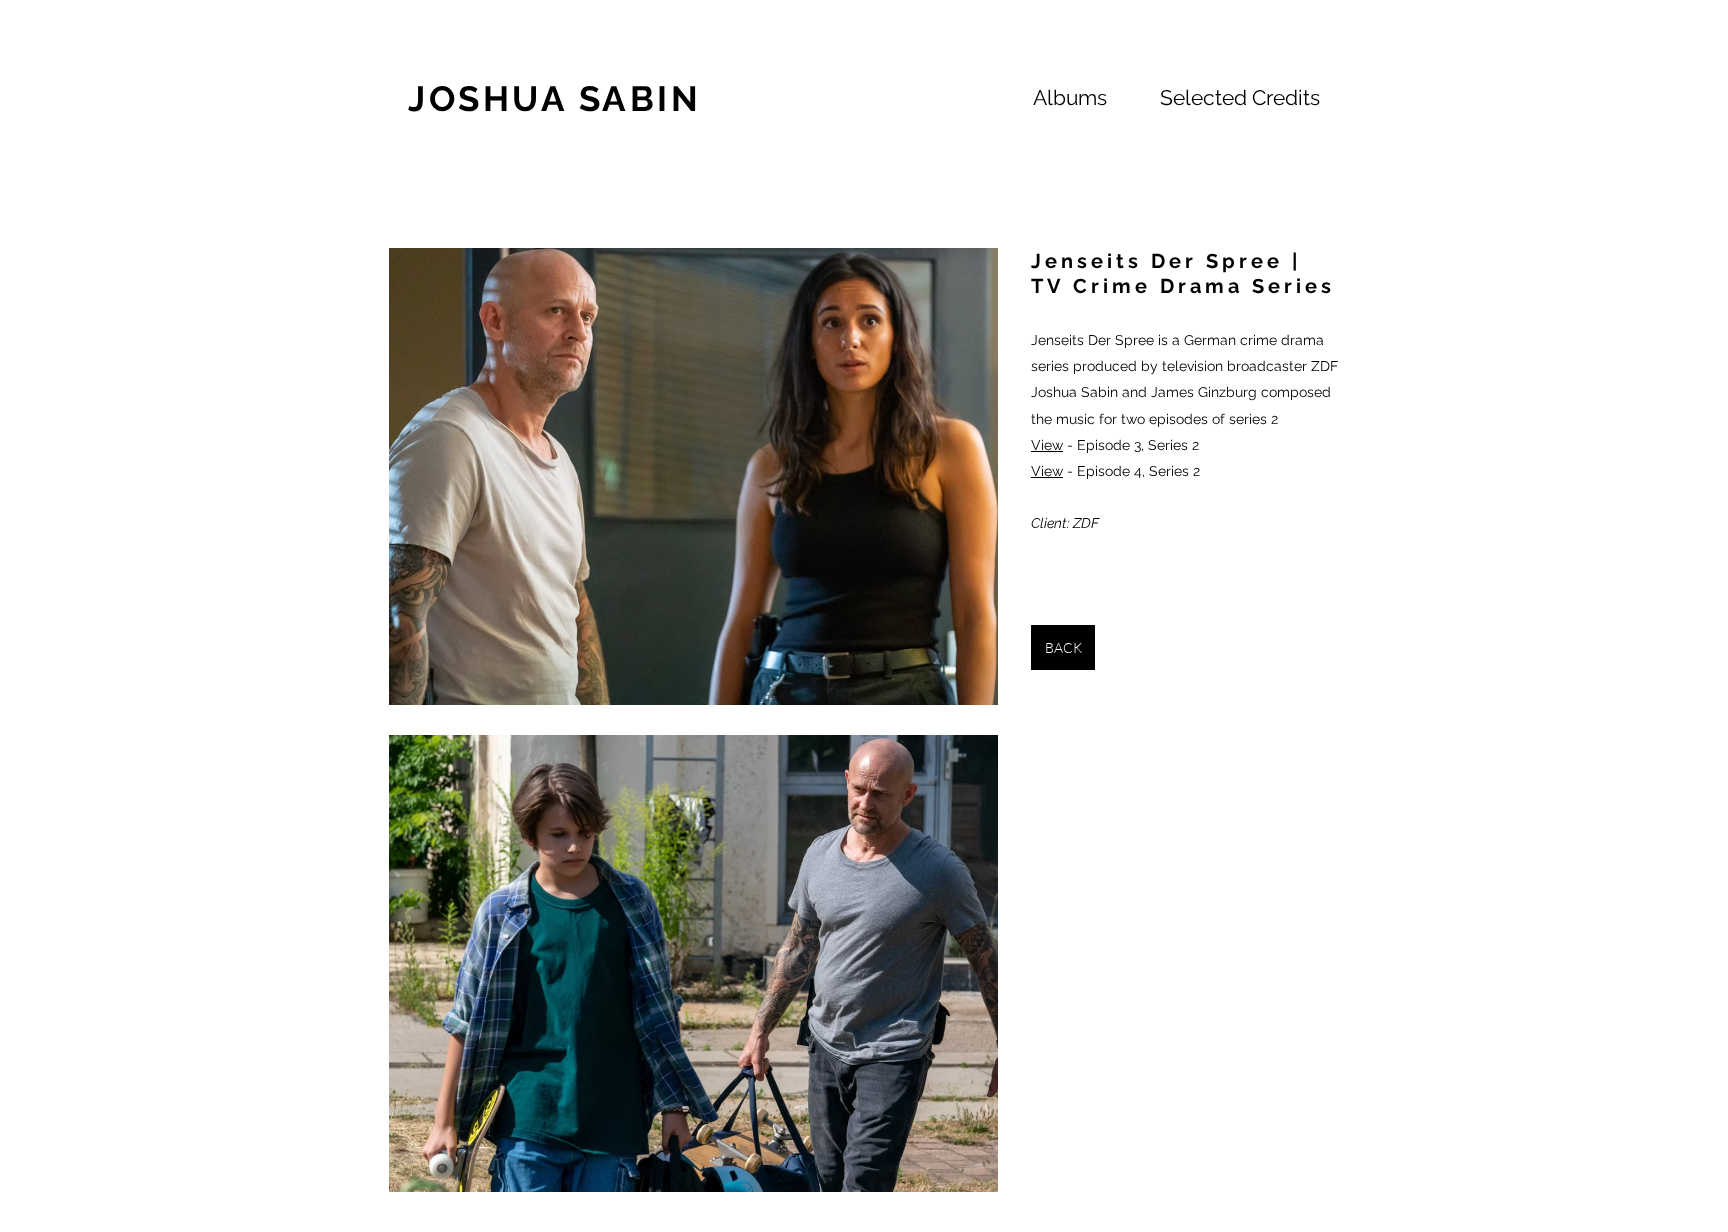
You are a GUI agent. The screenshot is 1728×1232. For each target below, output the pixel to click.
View (1047, 445)
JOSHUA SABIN (554, 98)
